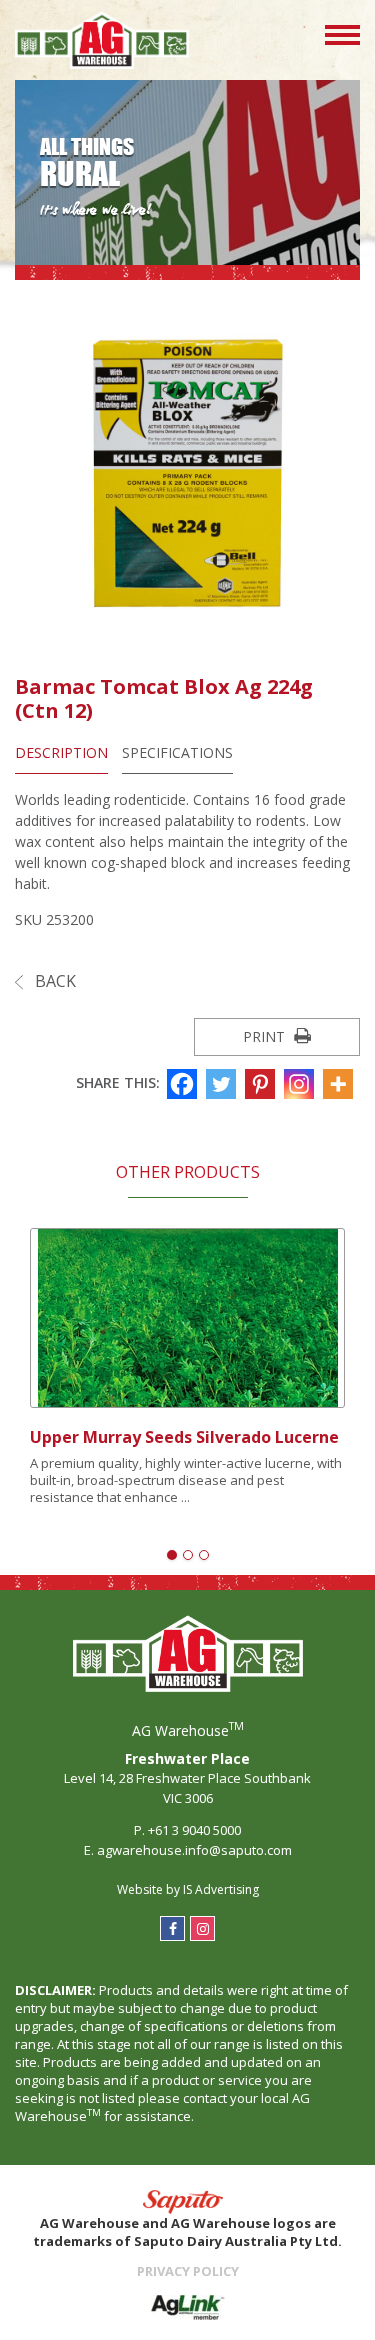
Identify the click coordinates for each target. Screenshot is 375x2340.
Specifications (177, 752)
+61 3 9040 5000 (194, 1830)
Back (53, 981)
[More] (340, 1084)
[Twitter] (223, 1084)
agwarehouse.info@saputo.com (194, 1850)
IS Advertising (221, 1889)
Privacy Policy (188, 2271)
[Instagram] (301, 1084)
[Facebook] (184, 1084)
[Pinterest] (262, 1084)
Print (266, 1036)
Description (61, 752)
